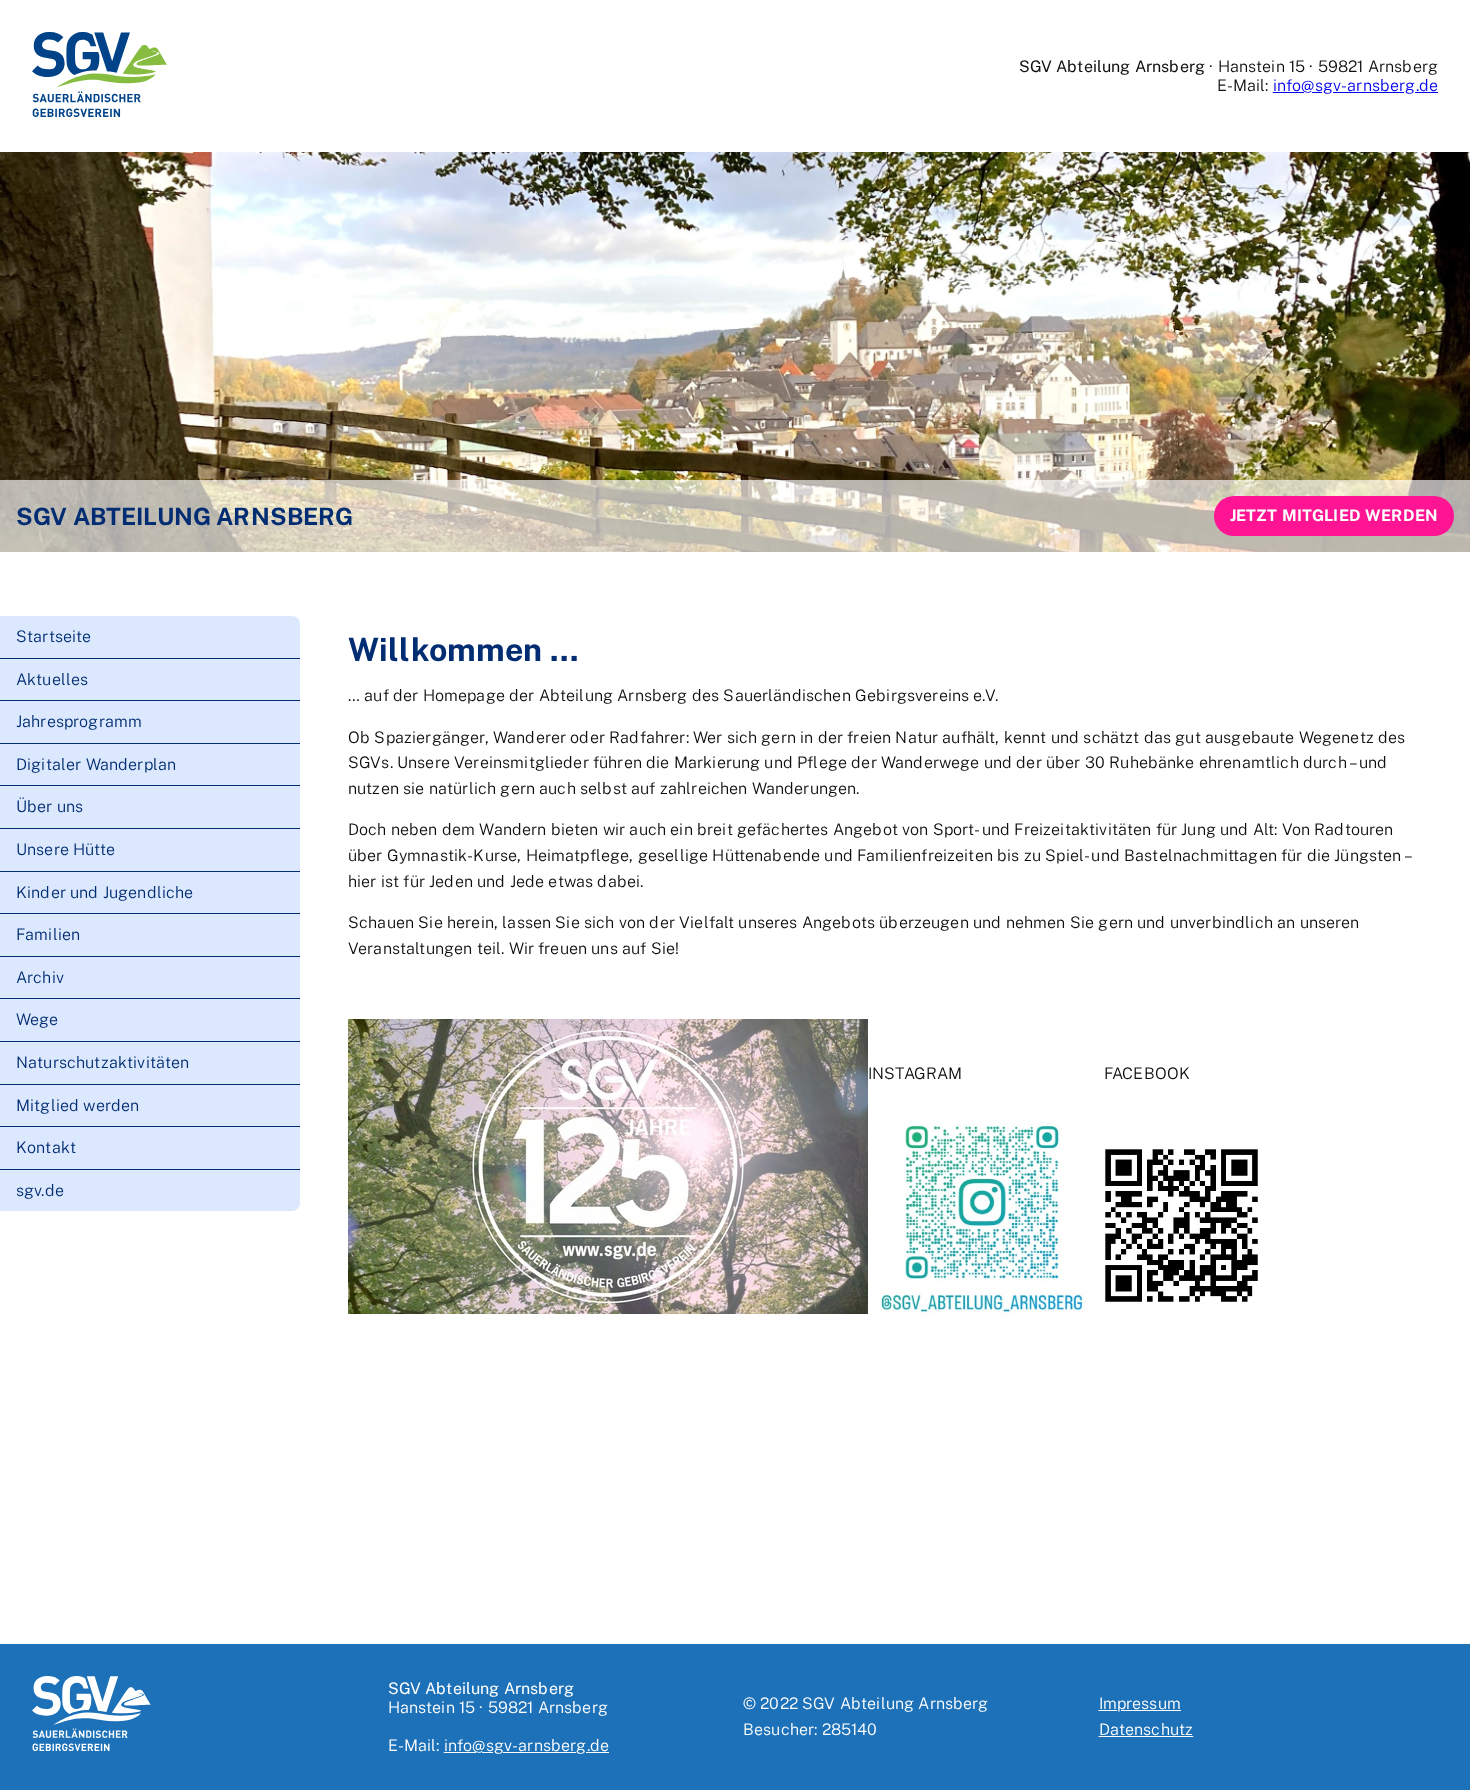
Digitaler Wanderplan (96, 764)
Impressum (1140, 1703)
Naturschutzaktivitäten (103, 1062)
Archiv (40, 977)
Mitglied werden (77, 1104)
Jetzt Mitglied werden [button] (1334, 515)
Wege (37, 1019)
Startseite (54, 636)
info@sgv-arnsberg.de (1355, 85)
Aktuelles (52, 678)
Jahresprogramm (79, 721)
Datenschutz (1146, 1729)
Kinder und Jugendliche (105, 891)
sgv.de (40, 1190)
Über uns (49, 806)
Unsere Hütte (65, 849)
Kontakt (46, 1147)
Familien (48, 934)
